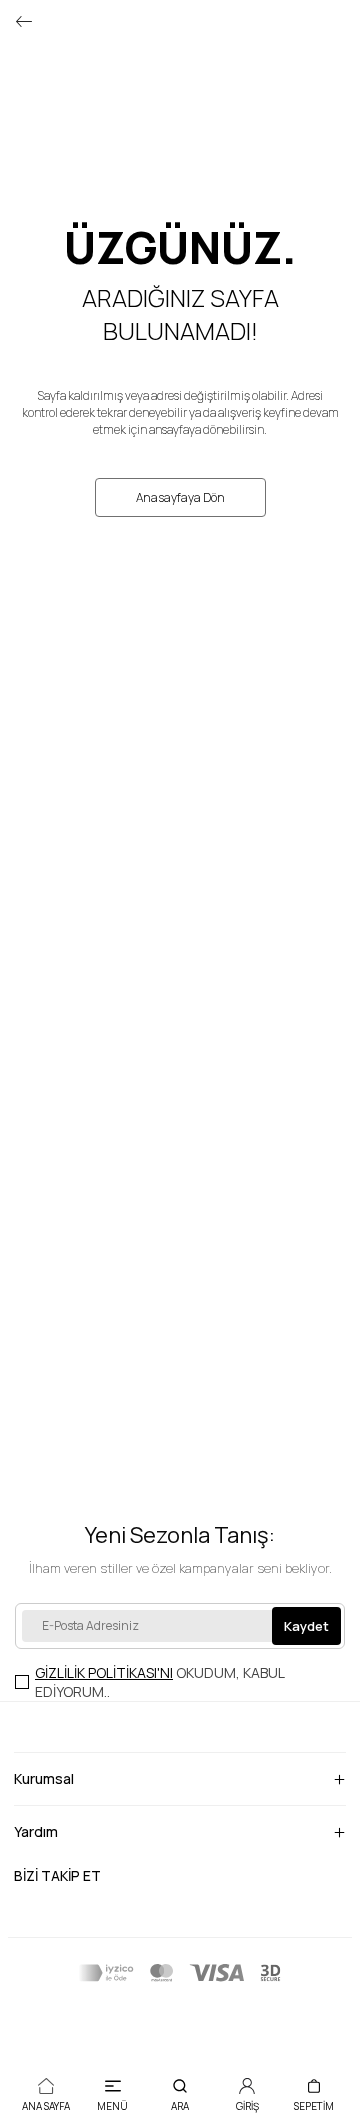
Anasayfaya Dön (180, 497)
